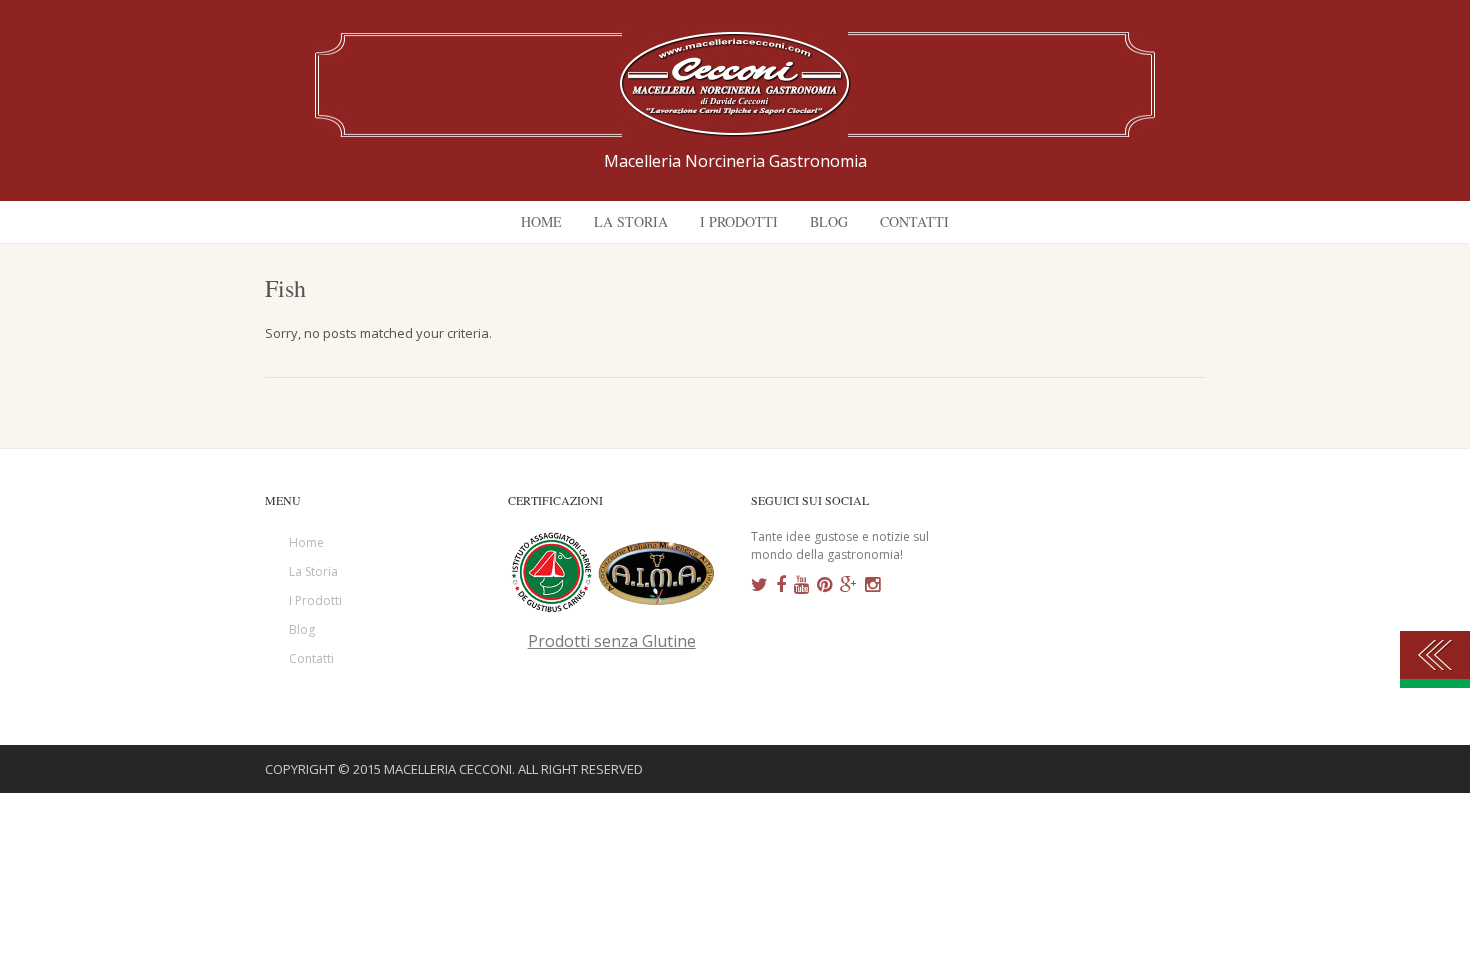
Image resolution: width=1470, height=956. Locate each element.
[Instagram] (872, 585)
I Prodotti (315, 600)
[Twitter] (759, 585)
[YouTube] (801, 585)
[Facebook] (781, 585)
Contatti (311, 658)
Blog (302, 629)
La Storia (313, 571)
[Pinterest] (824, 585)
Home (306, 542)
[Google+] (848, 585)
